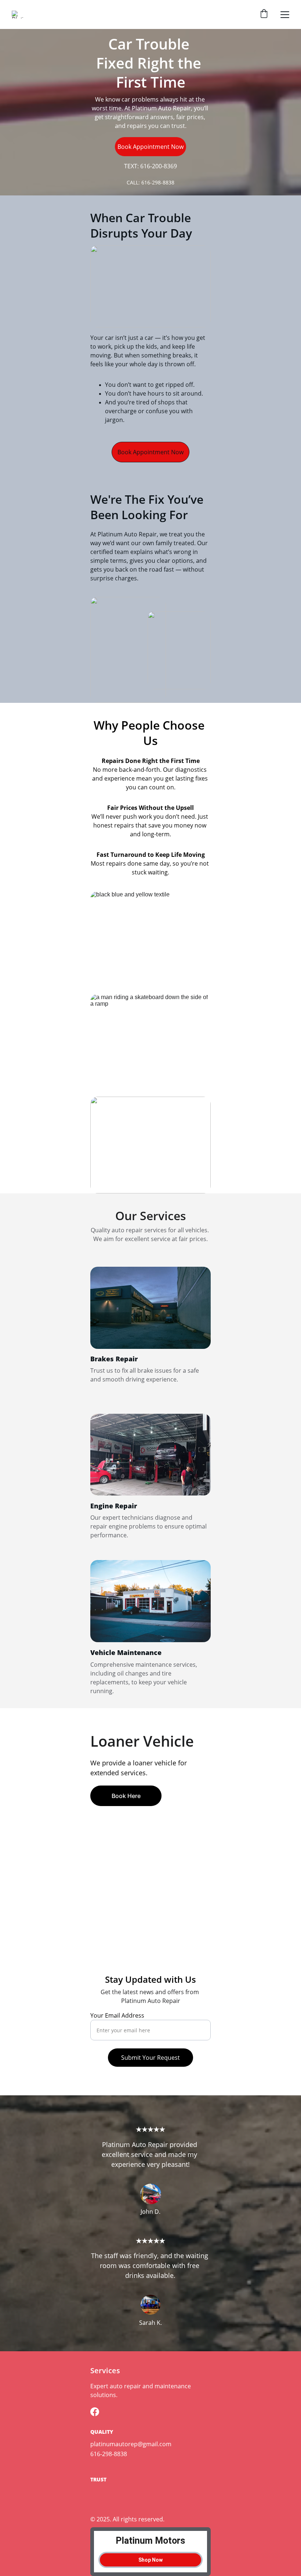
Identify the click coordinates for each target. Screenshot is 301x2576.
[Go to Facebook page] (95, 2412)
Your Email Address (117, 2015)
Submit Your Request (150, 2058)
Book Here (126, 1796)
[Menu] (285, 15)
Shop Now (150, 2560)
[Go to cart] (264, 14)
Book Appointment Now (150, 147)
